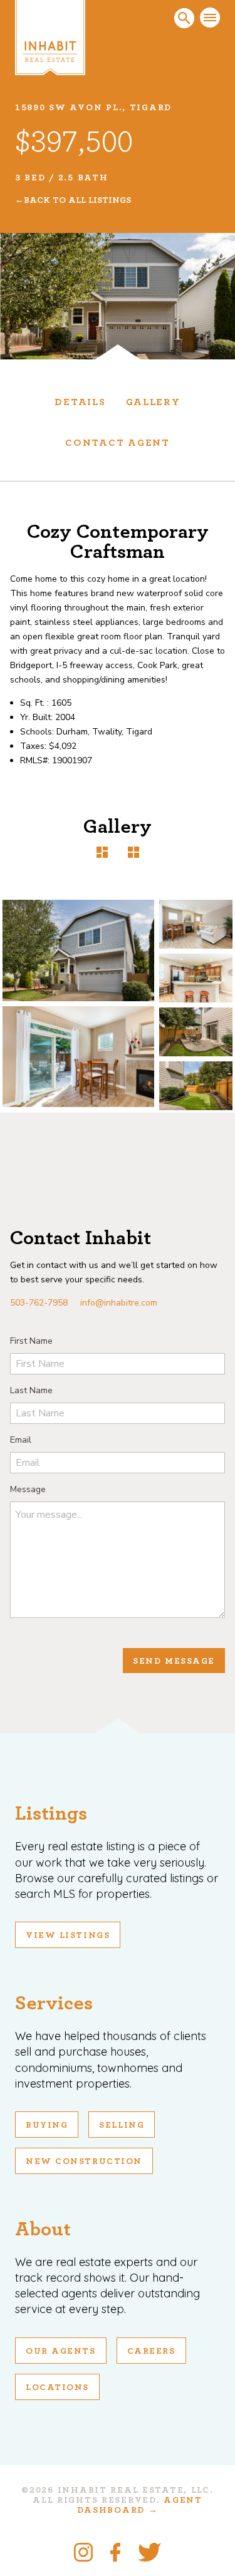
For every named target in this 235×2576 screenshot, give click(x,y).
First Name (31, 1341)
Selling (122, 2125)
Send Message (174, 1661)
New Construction (84, 2161)
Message (28, 1489)
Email (21, 1440)
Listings (51, 1813)
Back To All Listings (77, 200)
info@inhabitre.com (119, 1303)
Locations (57, 2388)
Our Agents (61, 2351)
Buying (47, 2125)
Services (54, 2003)
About (43, 2229)
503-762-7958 (39, 1303)
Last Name (31, 1390)
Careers (151, 2351)
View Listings (68, 1935)
